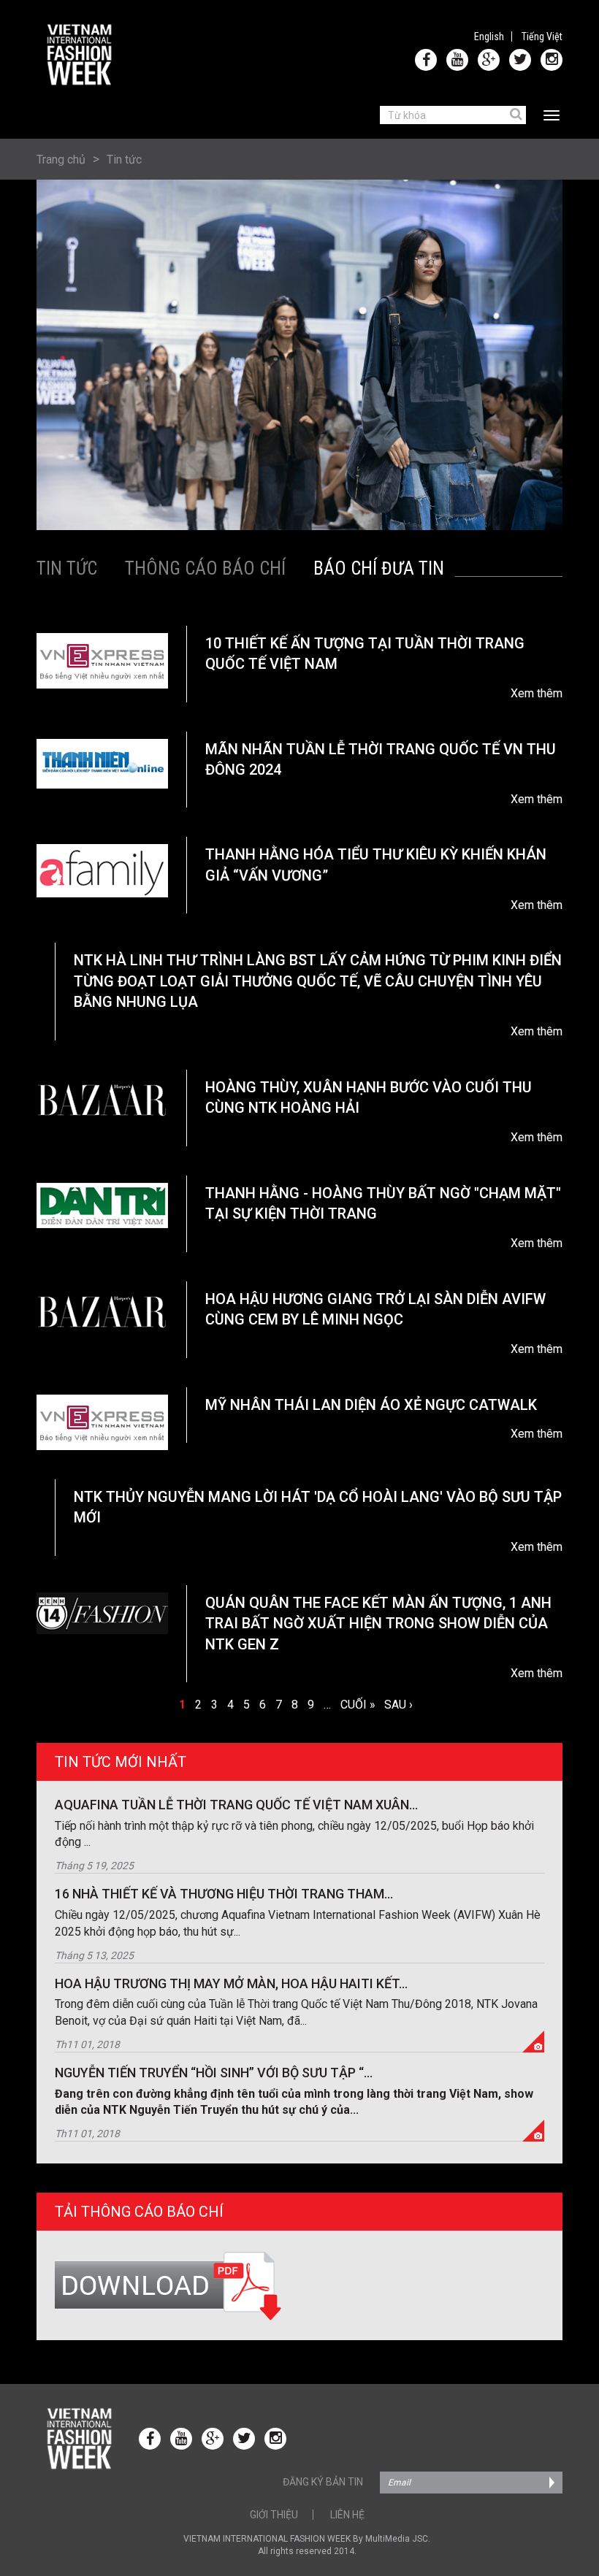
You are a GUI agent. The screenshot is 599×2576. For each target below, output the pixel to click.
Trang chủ (61, 160)
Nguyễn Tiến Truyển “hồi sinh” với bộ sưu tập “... (214, 2073)
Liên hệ (347, 2515)
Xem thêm (537, 693)
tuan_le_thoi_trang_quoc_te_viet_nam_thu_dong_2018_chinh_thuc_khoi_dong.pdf (299, 2287)
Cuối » (358, 1705)
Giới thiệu (274, 2515)
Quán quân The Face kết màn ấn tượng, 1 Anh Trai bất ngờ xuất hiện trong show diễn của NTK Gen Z (378, 1624)
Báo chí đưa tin (379, 568)
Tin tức (124, 160)
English (489, 37)
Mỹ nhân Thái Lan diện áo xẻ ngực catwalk (371, 1405)
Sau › (398, 1705)
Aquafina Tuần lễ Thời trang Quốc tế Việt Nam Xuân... (236, 1805)
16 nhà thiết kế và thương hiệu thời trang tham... (224, 1894)
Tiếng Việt (542, 37)
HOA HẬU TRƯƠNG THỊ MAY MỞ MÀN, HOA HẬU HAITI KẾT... (231, 1983)
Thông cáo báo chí (205, 568)
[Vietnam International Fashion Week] (80, 55)
